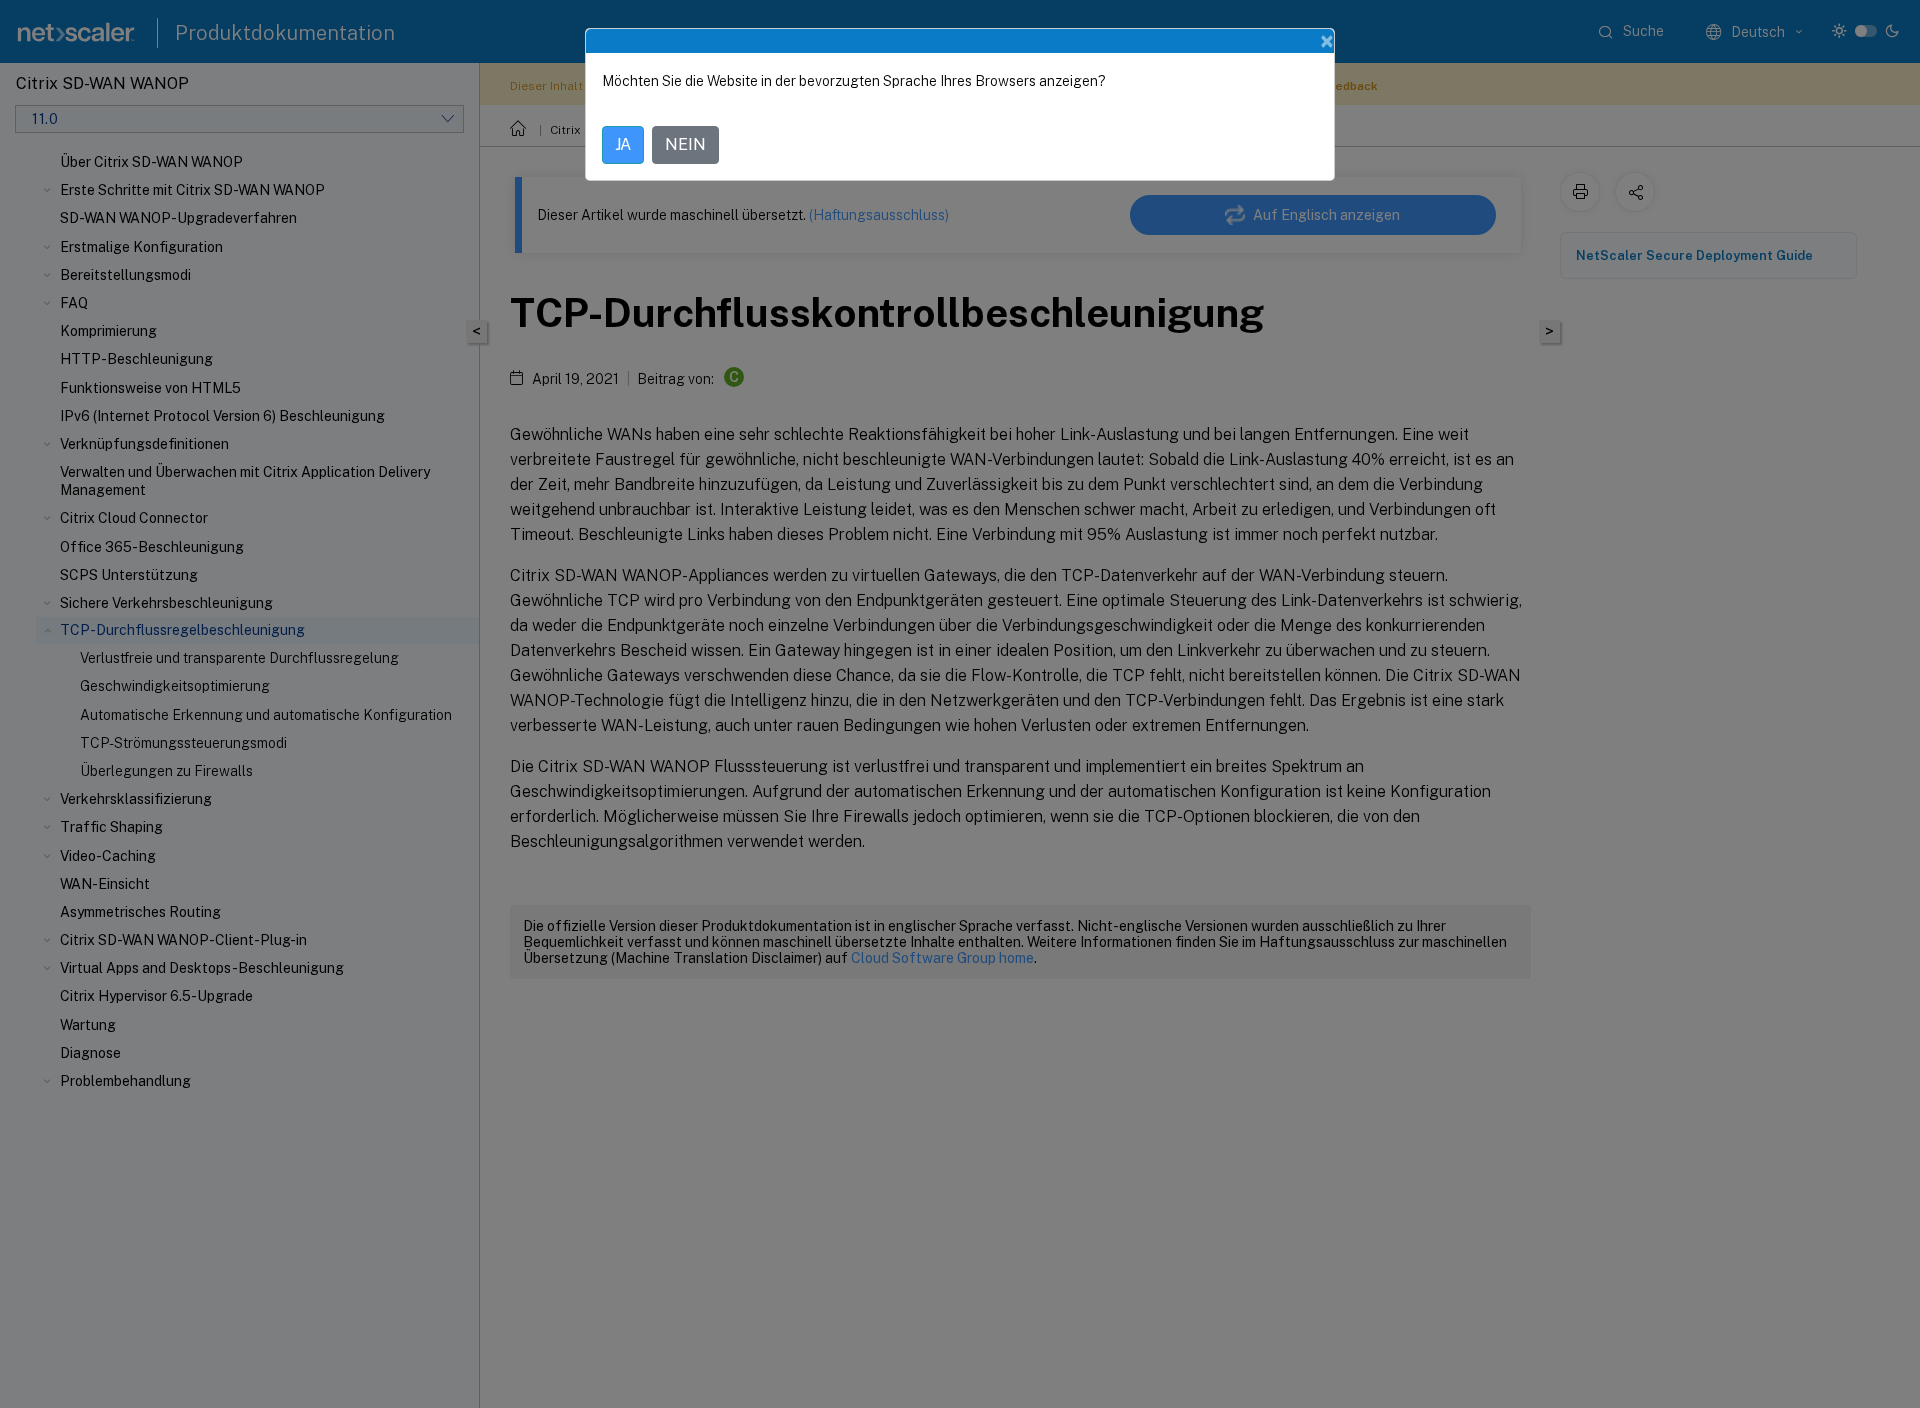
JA (623, 144)
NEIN (685, 144)
